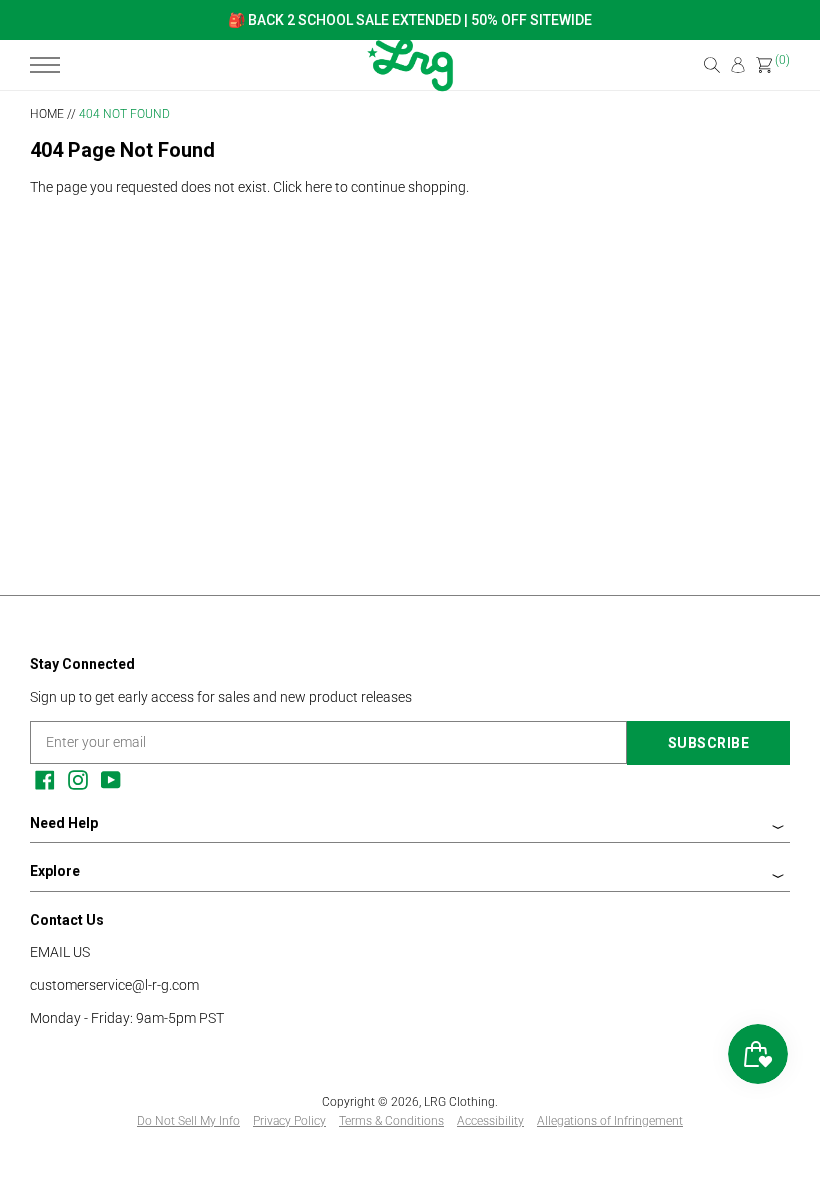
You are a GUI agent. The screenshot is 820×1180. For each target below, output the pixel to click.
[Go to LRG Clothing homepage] (410, 87)
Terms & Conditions (391, 1121)
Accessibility (490, 1121)
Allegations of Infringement (610, 1121)
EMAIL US (60, 952)
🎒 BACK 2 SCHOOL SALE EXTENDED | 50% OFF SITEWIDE (410, 20)
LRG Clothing (459, 1102)
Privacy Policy (289, 1121)
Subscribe (709, 743)
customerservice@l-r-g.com (114, 985)
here (318, 187)
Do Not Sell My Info (188, 1121)
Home (47, 114)
